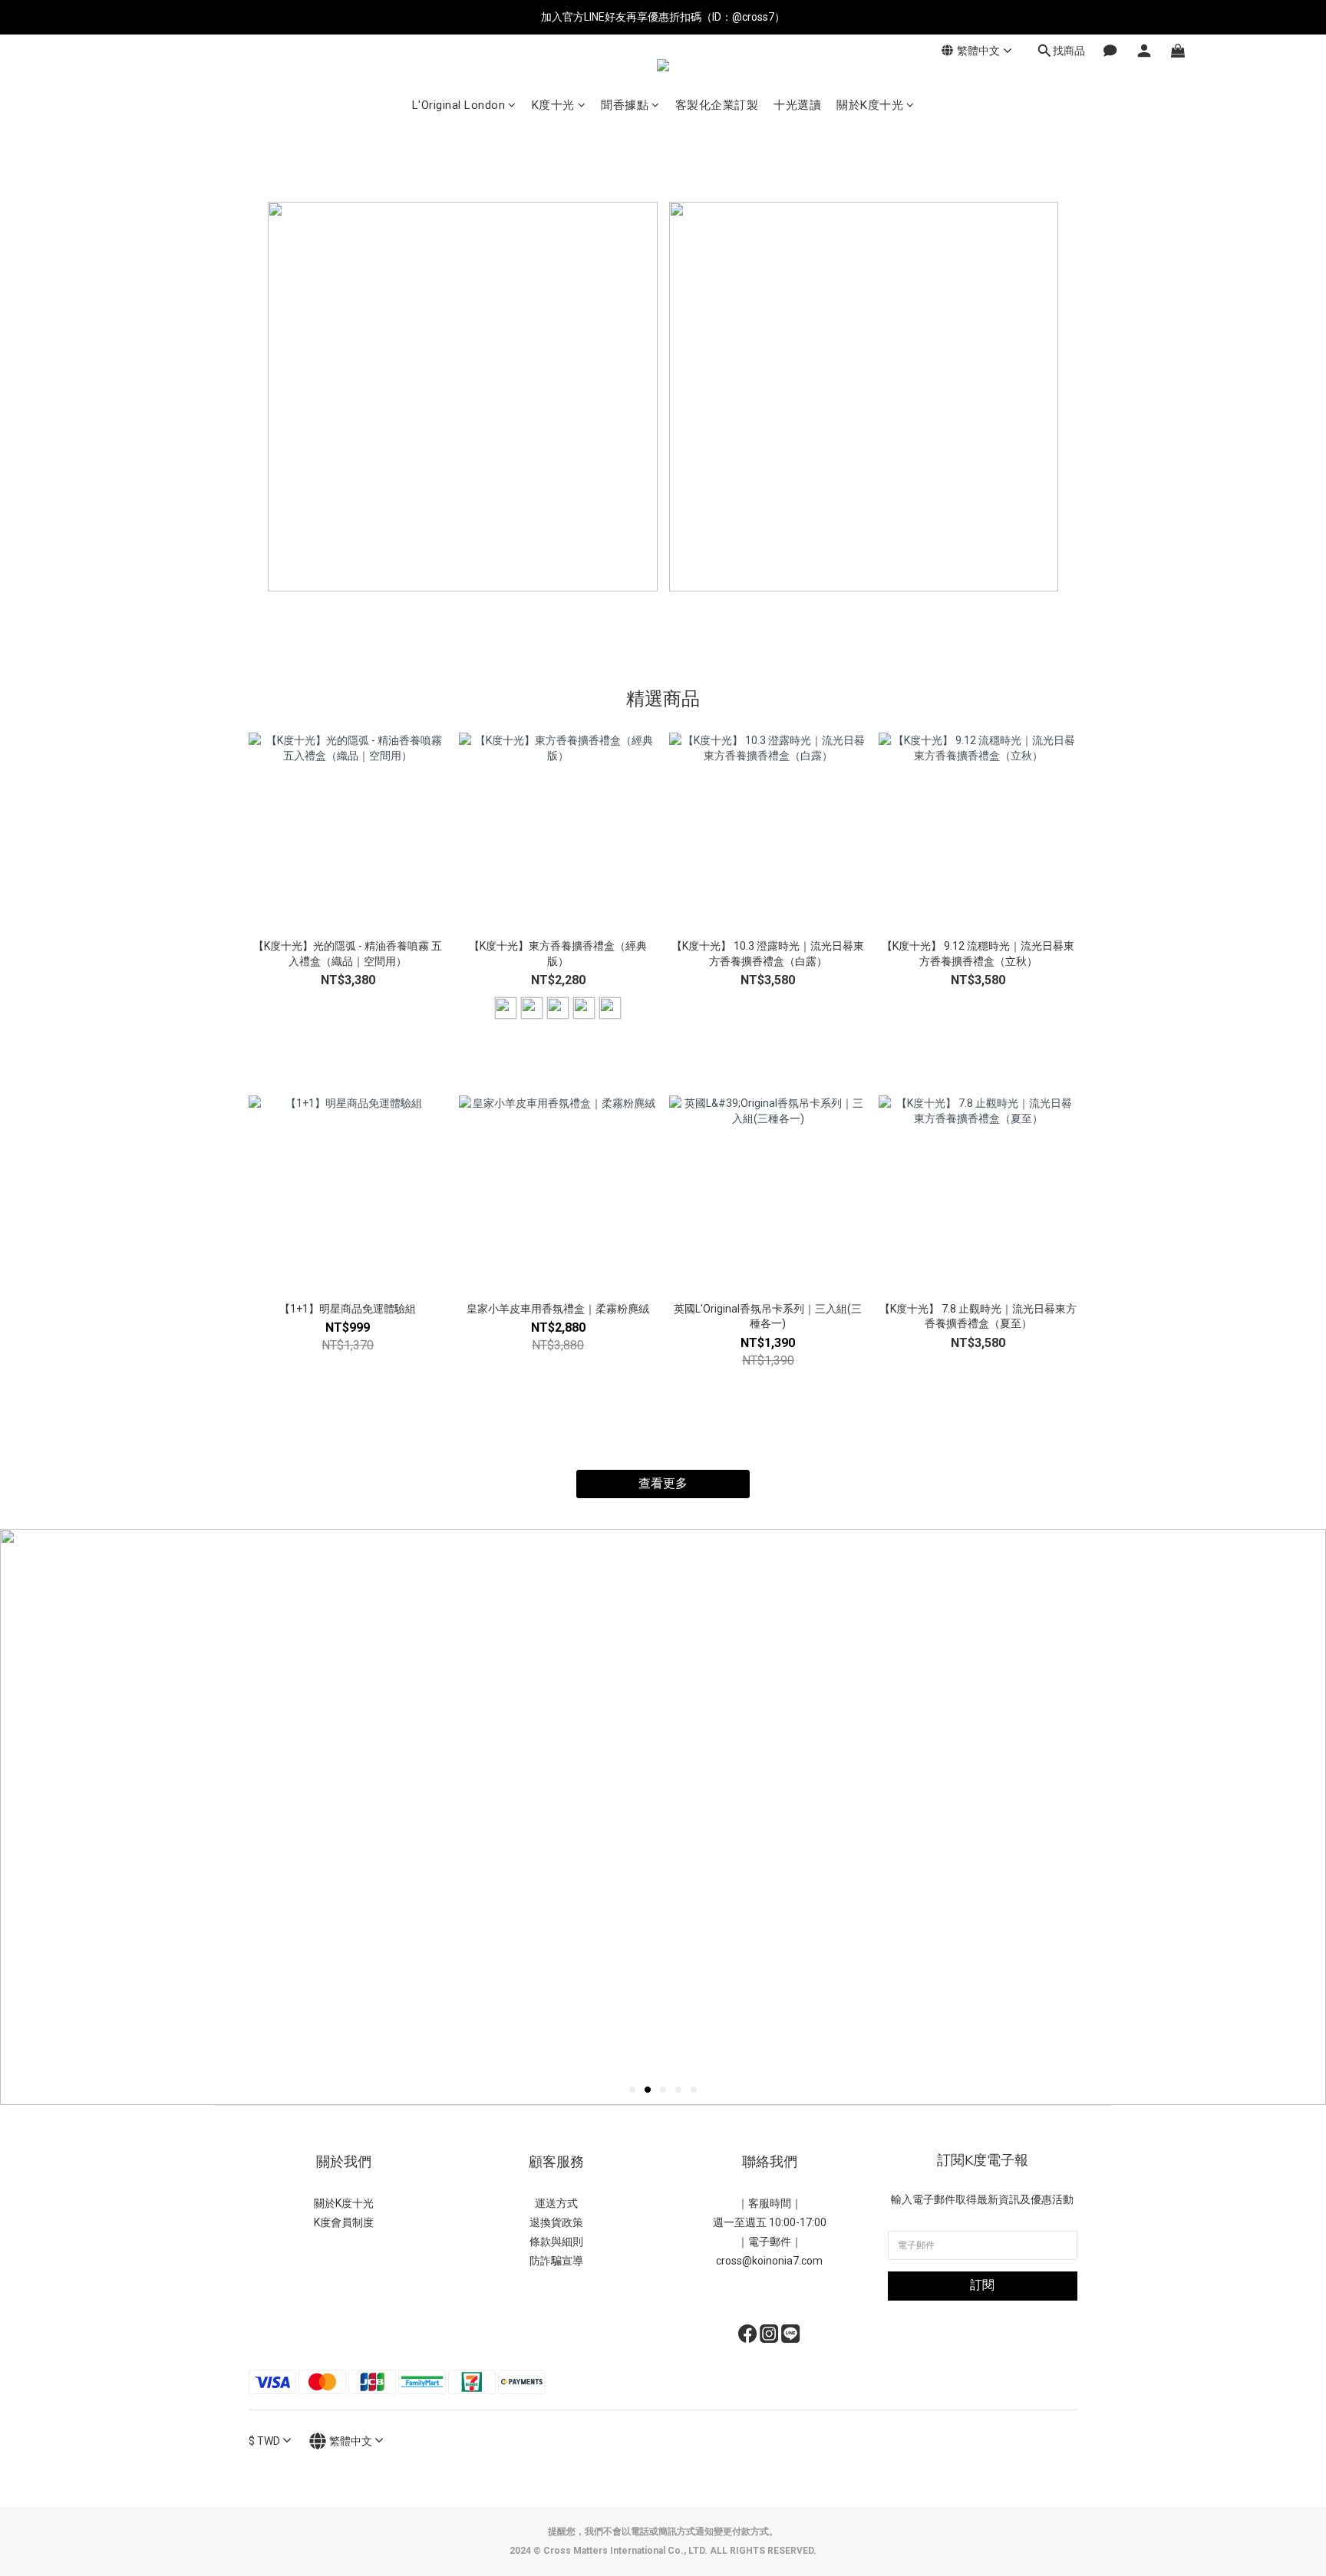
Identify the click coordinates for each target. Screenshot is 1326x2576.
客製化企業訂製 (717, 105)
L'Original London (459, 105)
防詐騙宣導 (556, 2261)
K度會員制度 (344, 2222)
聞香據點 (625, 105)
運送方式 (556, 2203)
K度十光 (553, 105)
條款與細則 (556, 2242)
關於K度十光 (870, 105)
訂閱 (982, 2285)
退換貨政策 (556, 2222)
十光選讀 (797, 105)
